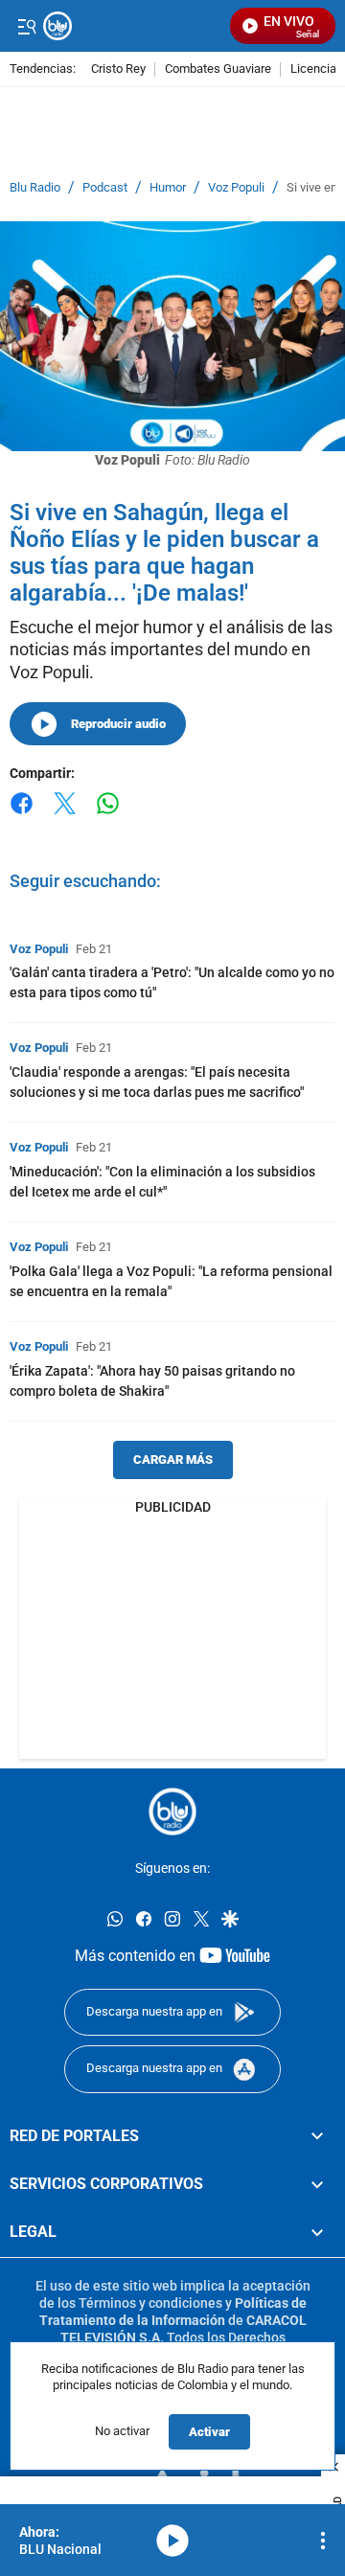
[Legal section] (317, 2232)
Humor (168, 188)
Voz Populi (236, 188)
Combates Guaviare (218, 69)
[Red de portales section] (317, 2135)
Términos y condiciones (150, 2302)
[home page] (172, 1812)
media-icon (172, 2541)
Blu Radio (35, 188)
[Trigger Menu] (26, 26)
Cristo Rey (118, 69)
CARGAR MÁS (173, 1459)
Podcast (105, 188)
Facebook (22, 815)
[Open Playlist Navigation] (323, 2541)
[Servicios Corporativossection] (317, 2183)
